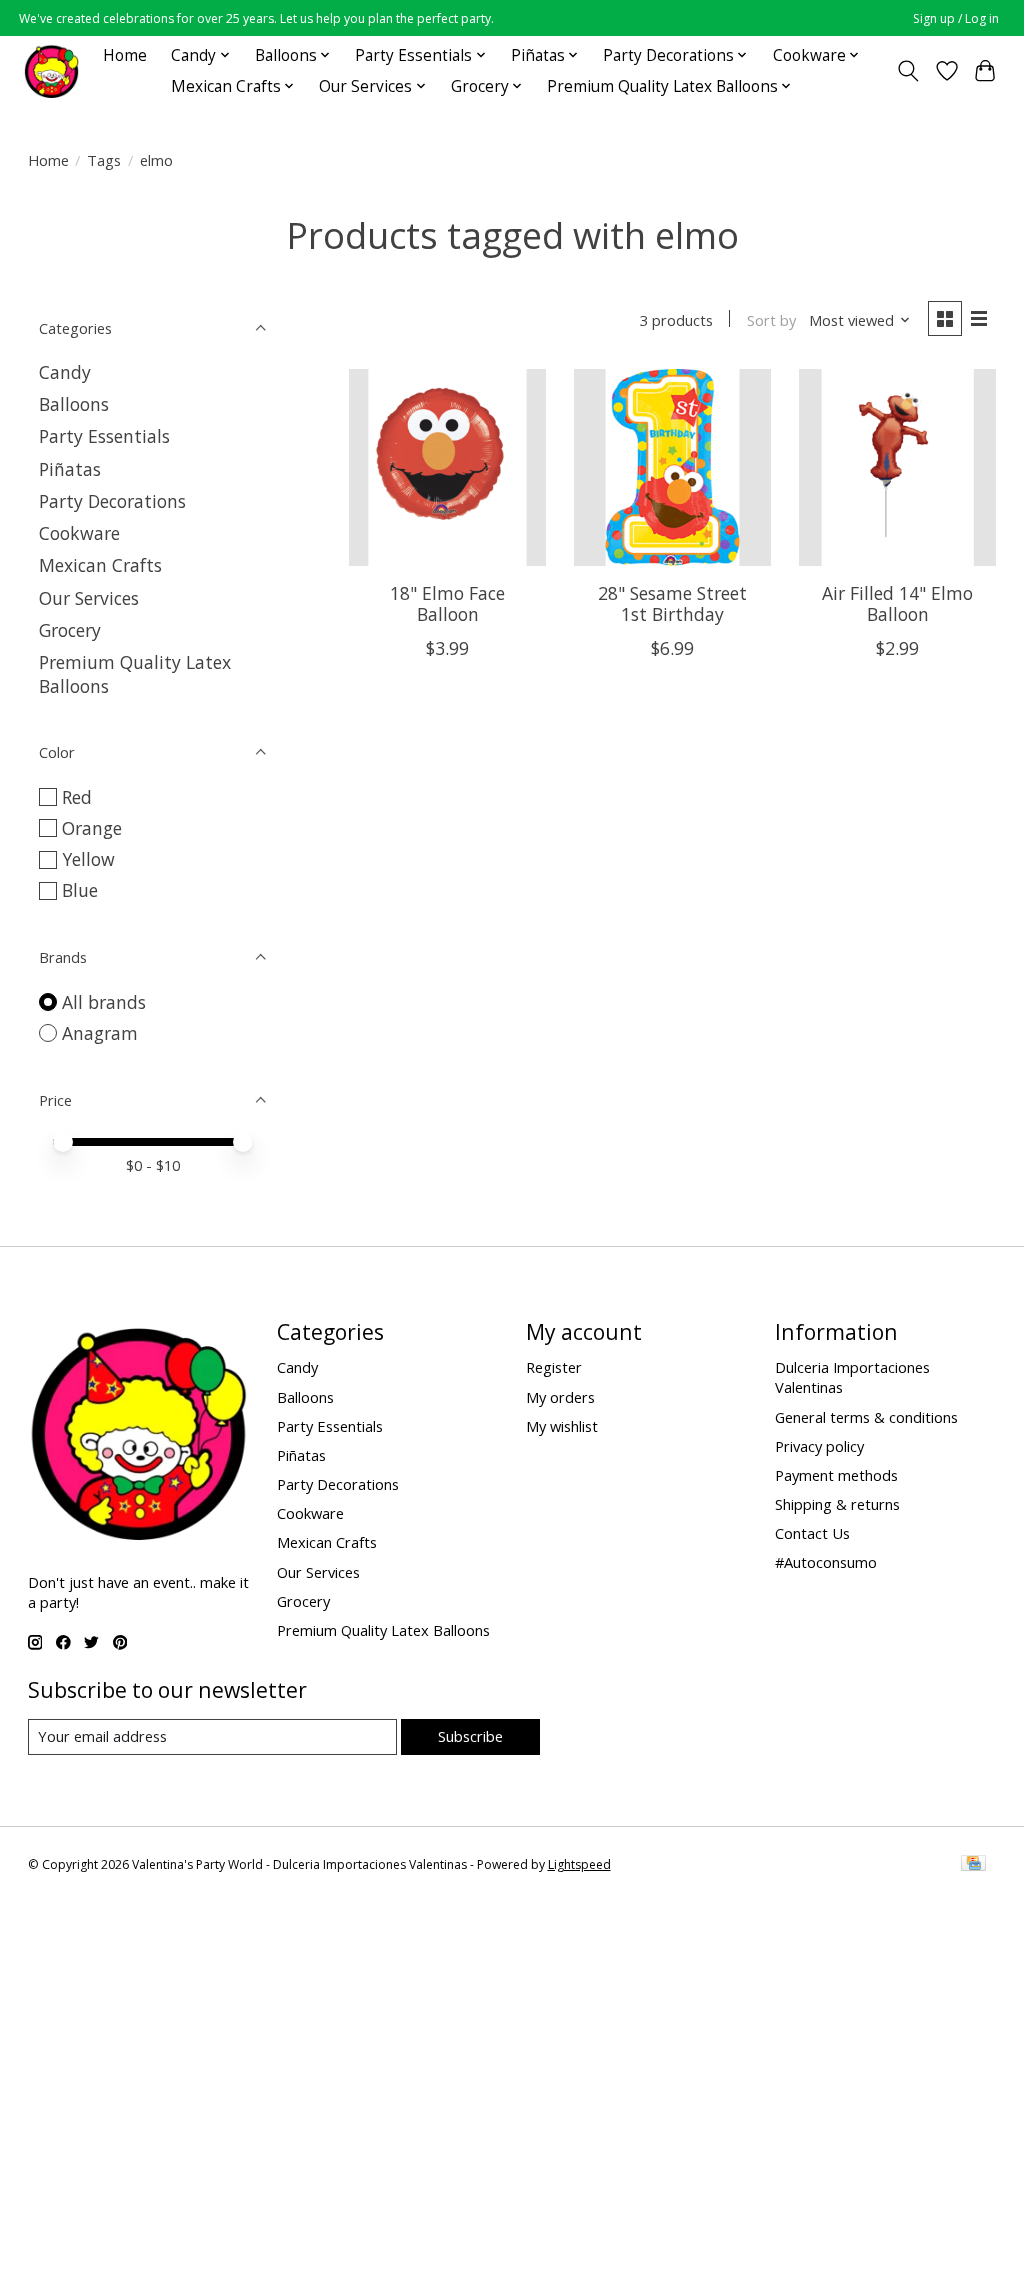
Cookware (79, 533)
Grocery (70, 630)
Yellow (88, 859)
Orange (92, 828)
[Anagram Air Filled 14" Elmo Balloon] (897, 467)
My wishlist (562, 1426)
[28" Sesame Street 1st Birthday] (672, 467)
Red (77, 797)
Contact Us (812, 1533)
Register (554, 1367)
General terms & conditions (866, 1417)
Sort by (771, 320)
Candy (65, 372)
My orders (560, 1397)
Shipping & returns (837, 1504)
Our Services (89, 598)
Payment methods (836, 1475)
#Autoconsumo (826, 1562)
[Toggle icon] (907, 71)
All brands (104, 1002)
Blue (80, 890)
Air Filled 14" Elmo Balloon (897, 603)
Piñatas (70, 469)
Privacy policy (819, 1446)
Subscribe (470, 1736)
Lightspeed (579, 1864)
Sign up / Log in (956, 18)
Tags (104, 160)
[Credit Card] (973, 1865)
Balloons (74, 404)
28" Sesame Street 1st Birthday (672, 603)
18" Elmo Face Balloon (447, 603)
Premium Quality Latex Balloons (383, 1630)
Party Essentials (104, 436)
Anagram (100, 1033)
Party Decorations (112, 501)
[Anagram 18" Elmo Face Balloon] (447, 467)
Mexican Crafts (100, 565)
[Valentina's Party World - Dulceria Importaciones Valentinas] (51, 70)
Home (125, 55)
